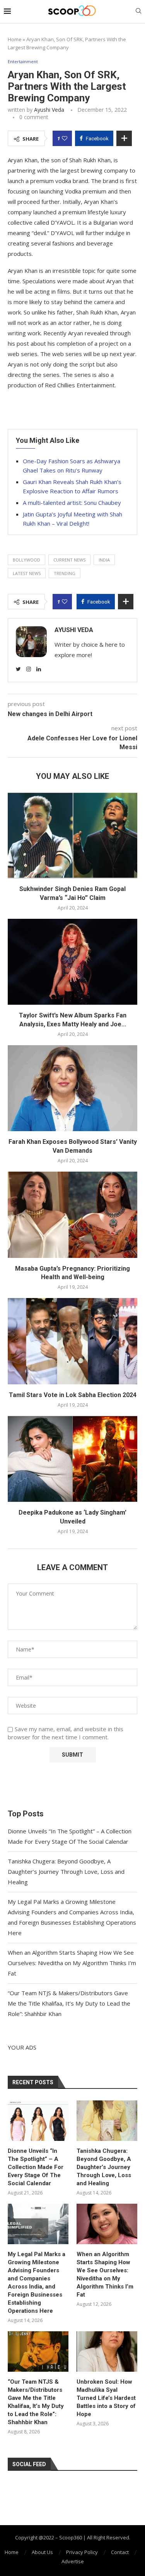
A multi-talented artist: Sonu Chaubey (72, 503)
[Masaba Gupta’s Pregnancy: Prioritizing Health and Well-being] (72, 1215)
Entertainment (23, 61)
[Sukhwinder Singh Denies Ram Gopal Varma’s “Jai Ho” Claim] (72, 835)
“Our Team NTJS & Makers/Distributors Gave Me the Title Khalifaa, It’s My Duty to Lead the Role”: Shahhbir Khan (69, 2003)
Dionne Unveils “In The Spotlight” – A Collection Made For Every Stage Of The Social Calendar (36, 2167)
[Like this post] (65, 138)
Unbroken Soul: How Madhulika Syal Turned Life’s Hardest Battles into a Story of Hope (106, 2398)
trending (65, 573)
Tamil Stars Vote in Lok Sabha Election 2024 (73, 1395)
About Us (42, 2552)
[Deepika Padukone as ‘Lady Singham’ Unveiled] (72, 1459)
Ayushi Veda (49, 110)
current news (69, 560)
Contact (120, 2552)
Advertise (73, 2561)
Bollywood (26, 560)
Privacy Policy (82, 2552)
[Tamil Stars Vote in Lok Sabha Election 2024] (72, 1341)
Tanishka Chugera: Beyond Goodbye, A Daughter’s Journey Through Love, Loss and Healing (66, 1871)
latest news (27, 573)
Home (15, 39)
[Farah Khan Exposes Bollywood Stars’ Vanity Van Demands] (72, 1088)
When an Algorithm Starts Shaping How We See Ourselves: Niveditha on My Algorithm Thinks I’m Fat (72, 1963)
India (104, 560)
